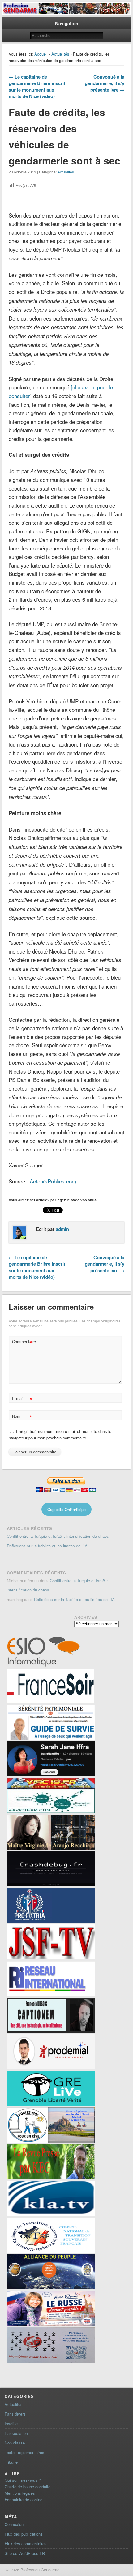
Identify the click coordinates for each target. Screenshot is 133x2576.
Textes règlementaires (24, 2452)
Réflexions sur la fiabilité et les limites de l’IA (47, 1546)
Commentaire (23, 1342)
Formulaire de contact (24, 2500)
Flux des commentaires (26, 2544)
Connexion (14, 2524)
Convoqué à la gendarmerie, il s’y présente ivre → (105, 83)
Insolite (11, 2423)
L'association (16, 2433)
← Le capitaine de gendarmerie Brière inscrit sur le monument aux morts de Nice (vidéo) (37, 86)
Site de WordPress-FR (25, 2553)
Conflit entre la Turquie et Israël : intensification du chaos (58, 1536)
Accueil (41, 54)
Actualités (60, 54)
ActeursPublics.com (53, 1181)
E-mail (22, 1399)
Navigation (67, 23)
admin (62, 1229)
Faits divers (15, 2414)
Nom (22, 1417)
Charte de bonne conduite (28, 2486)
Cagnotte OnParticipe (66, 1509)
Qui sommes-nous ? (23, 2480)
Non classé (15, 2443)
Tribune (11, 2462)
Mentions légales (20, 2493)
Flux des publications (24, 2534)
